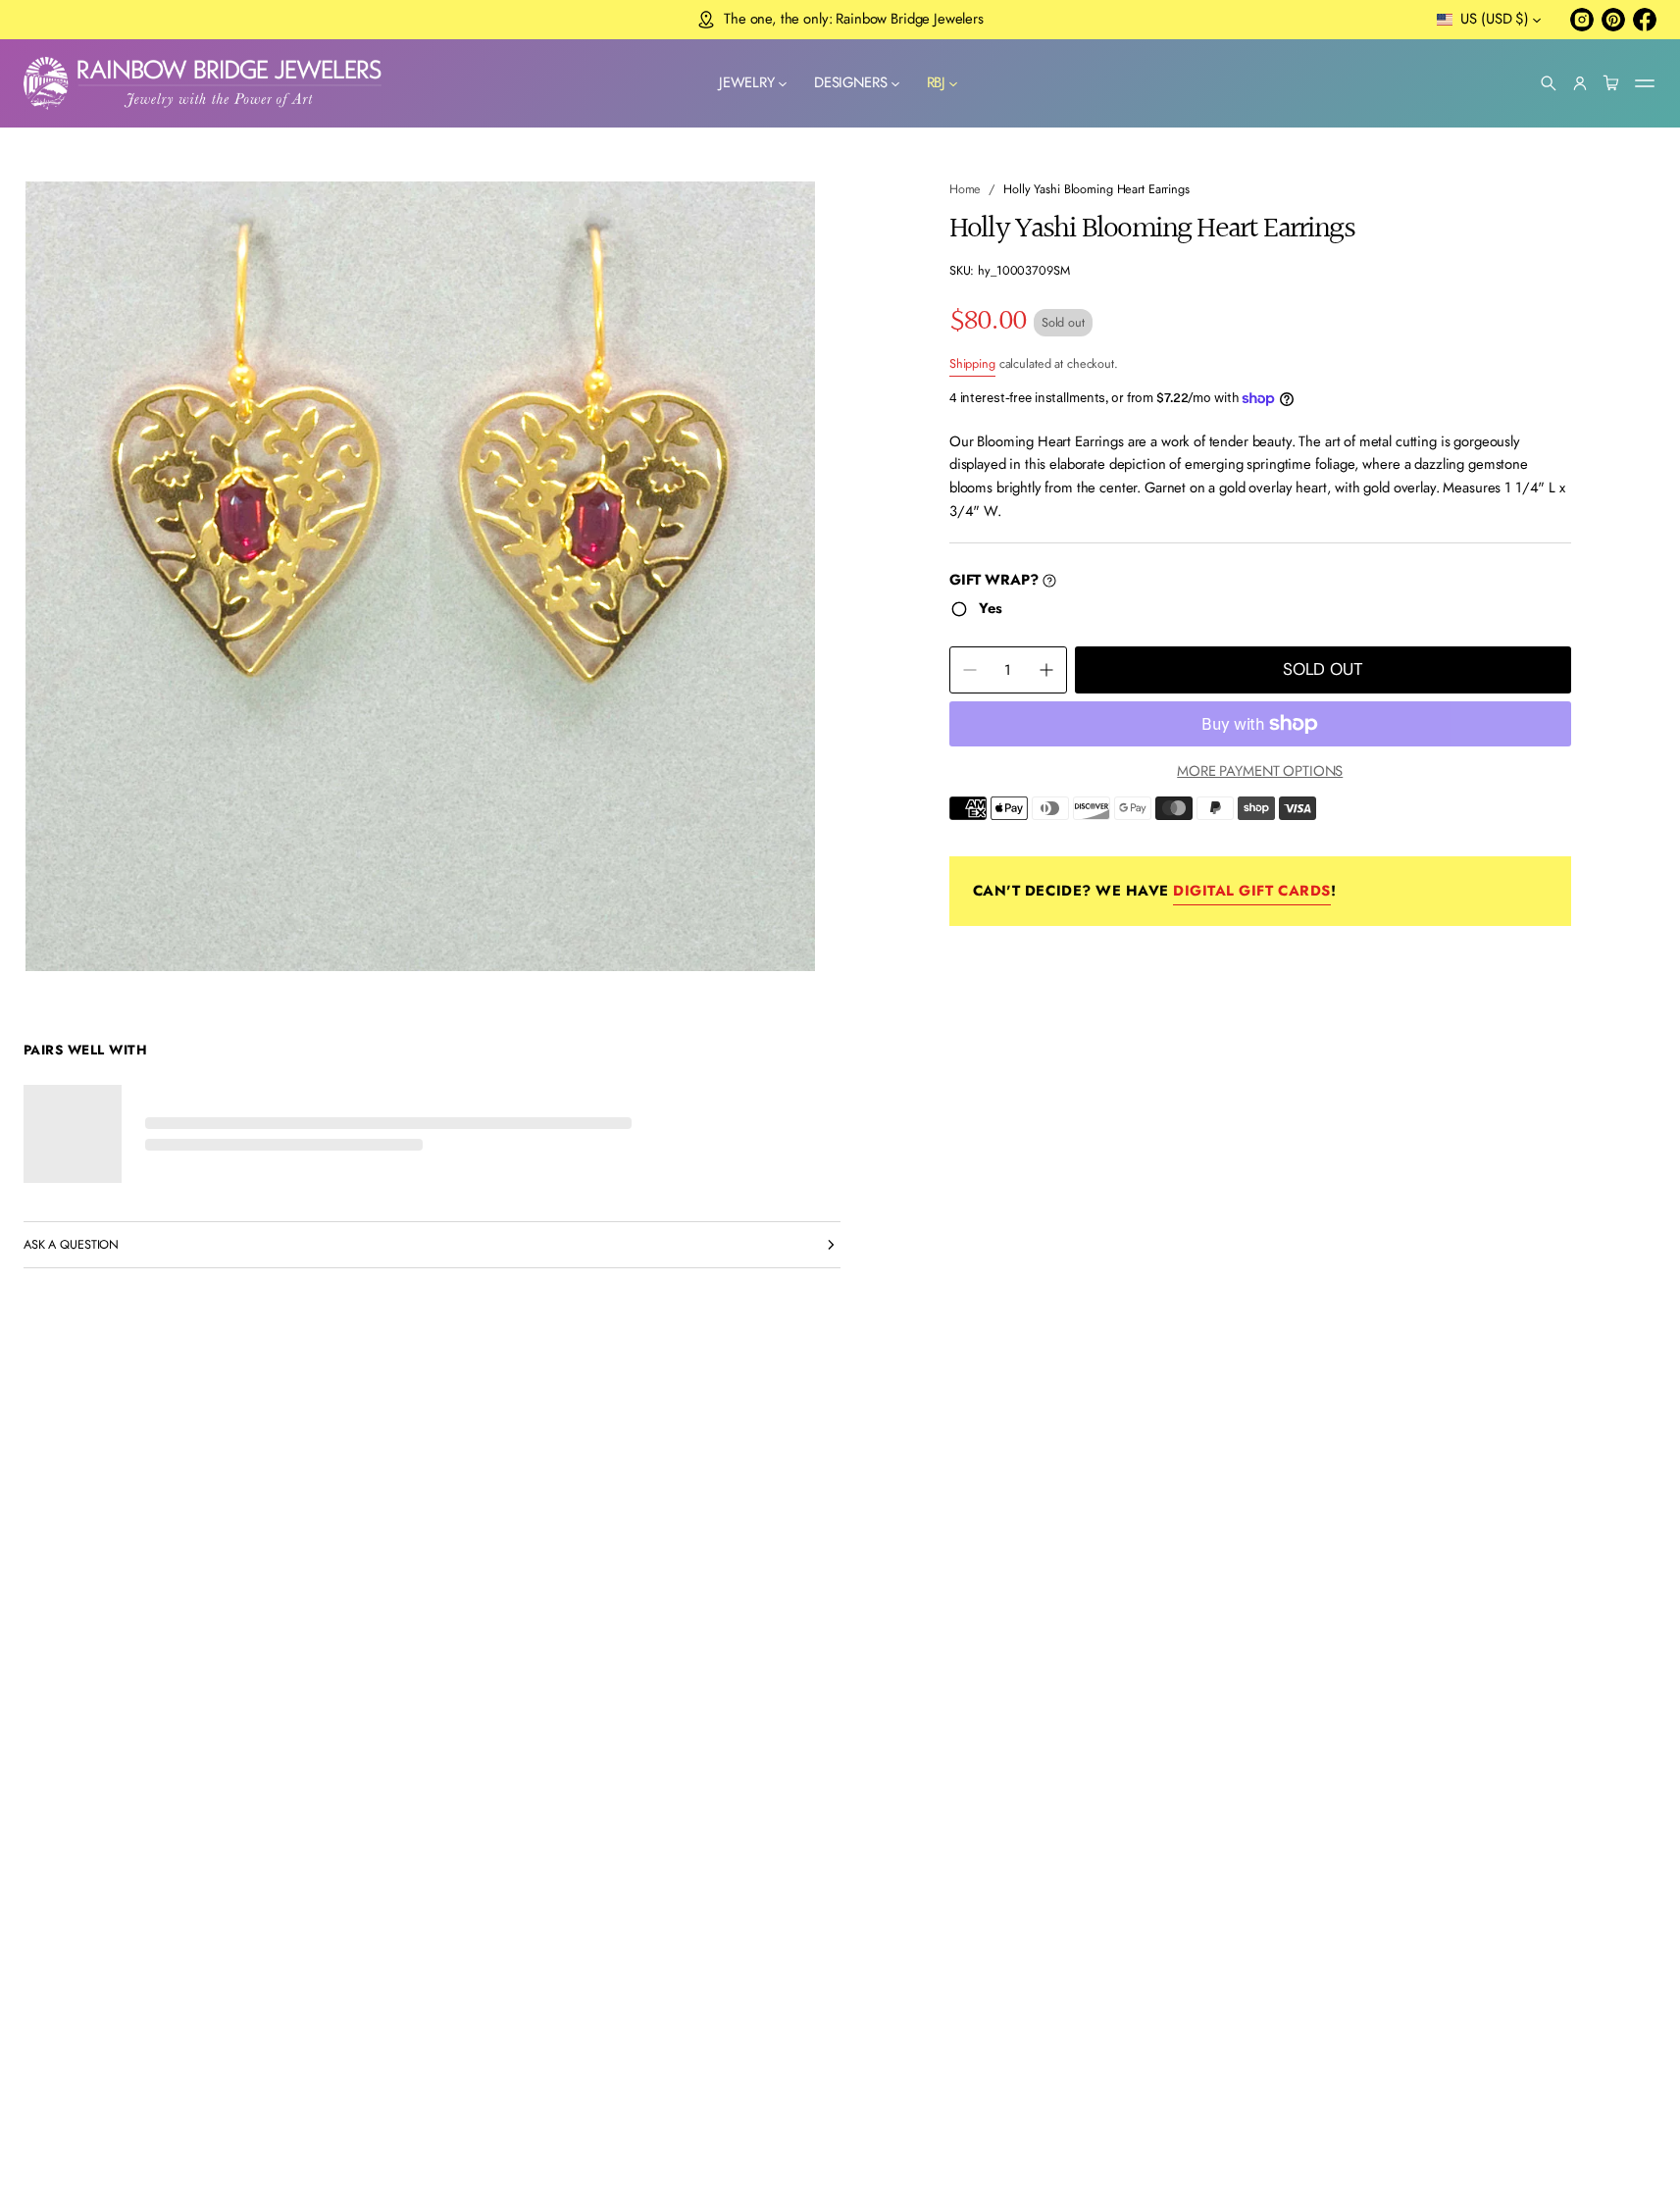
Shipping (972, 363)
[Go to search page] (1549, 83)
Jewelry (747, 82)
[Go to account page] (1580, 83)
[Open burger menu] (1645, 83)
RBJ (937, 82)
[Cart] (1611, 83)
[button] (1549, 83)
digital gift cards (1251, 891)
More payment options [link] (1260, 771)
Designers (851, 82)
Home (966, 189)
